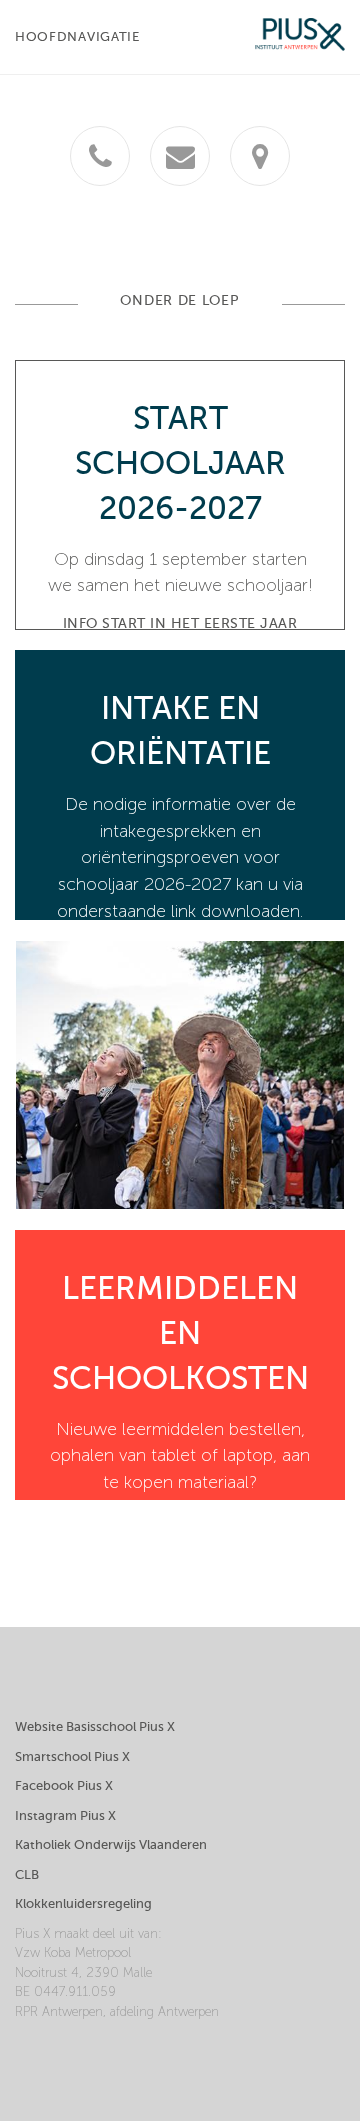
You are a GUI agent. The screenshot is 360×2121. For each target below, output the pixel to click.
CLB (27, 1874)
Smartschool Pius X (72, 1756)
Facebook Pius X (64, 1785)
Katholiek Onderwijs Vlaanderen (111, 1844)
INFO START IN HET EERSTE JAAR (180, 623)
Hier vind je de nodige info (180, 1520)
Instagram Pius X (65, 1815)
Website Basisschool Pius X (95, 1726)
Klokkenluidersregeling (83, 1903)
